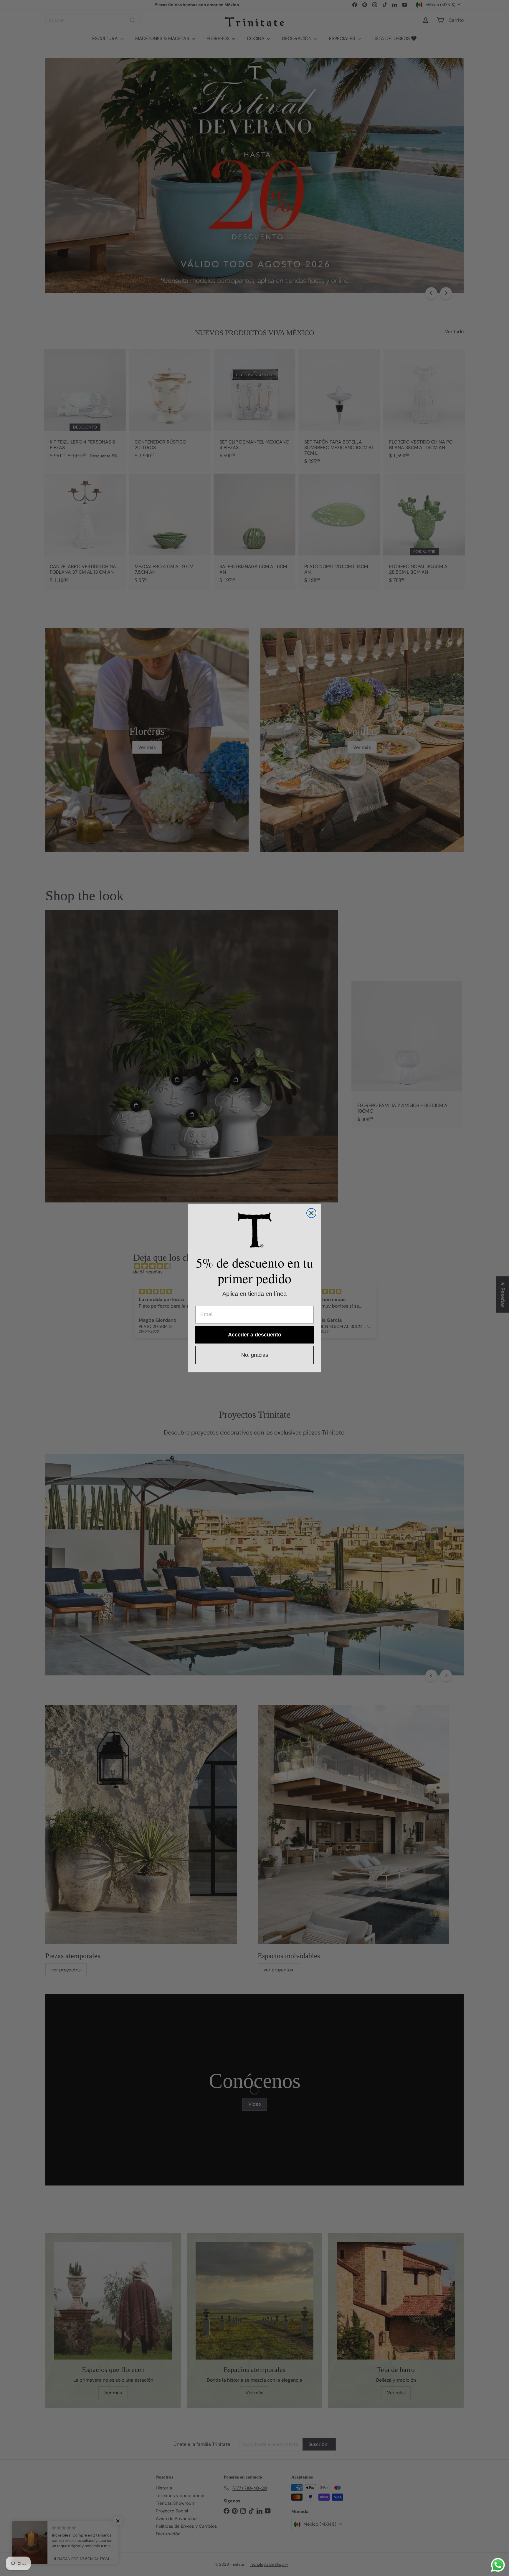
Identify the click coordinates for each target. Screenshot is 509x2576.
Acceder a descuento (255, 1335)
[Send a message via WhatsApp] (498, 2565)
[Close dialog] (311, 1213)
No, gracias (255, 1355)
